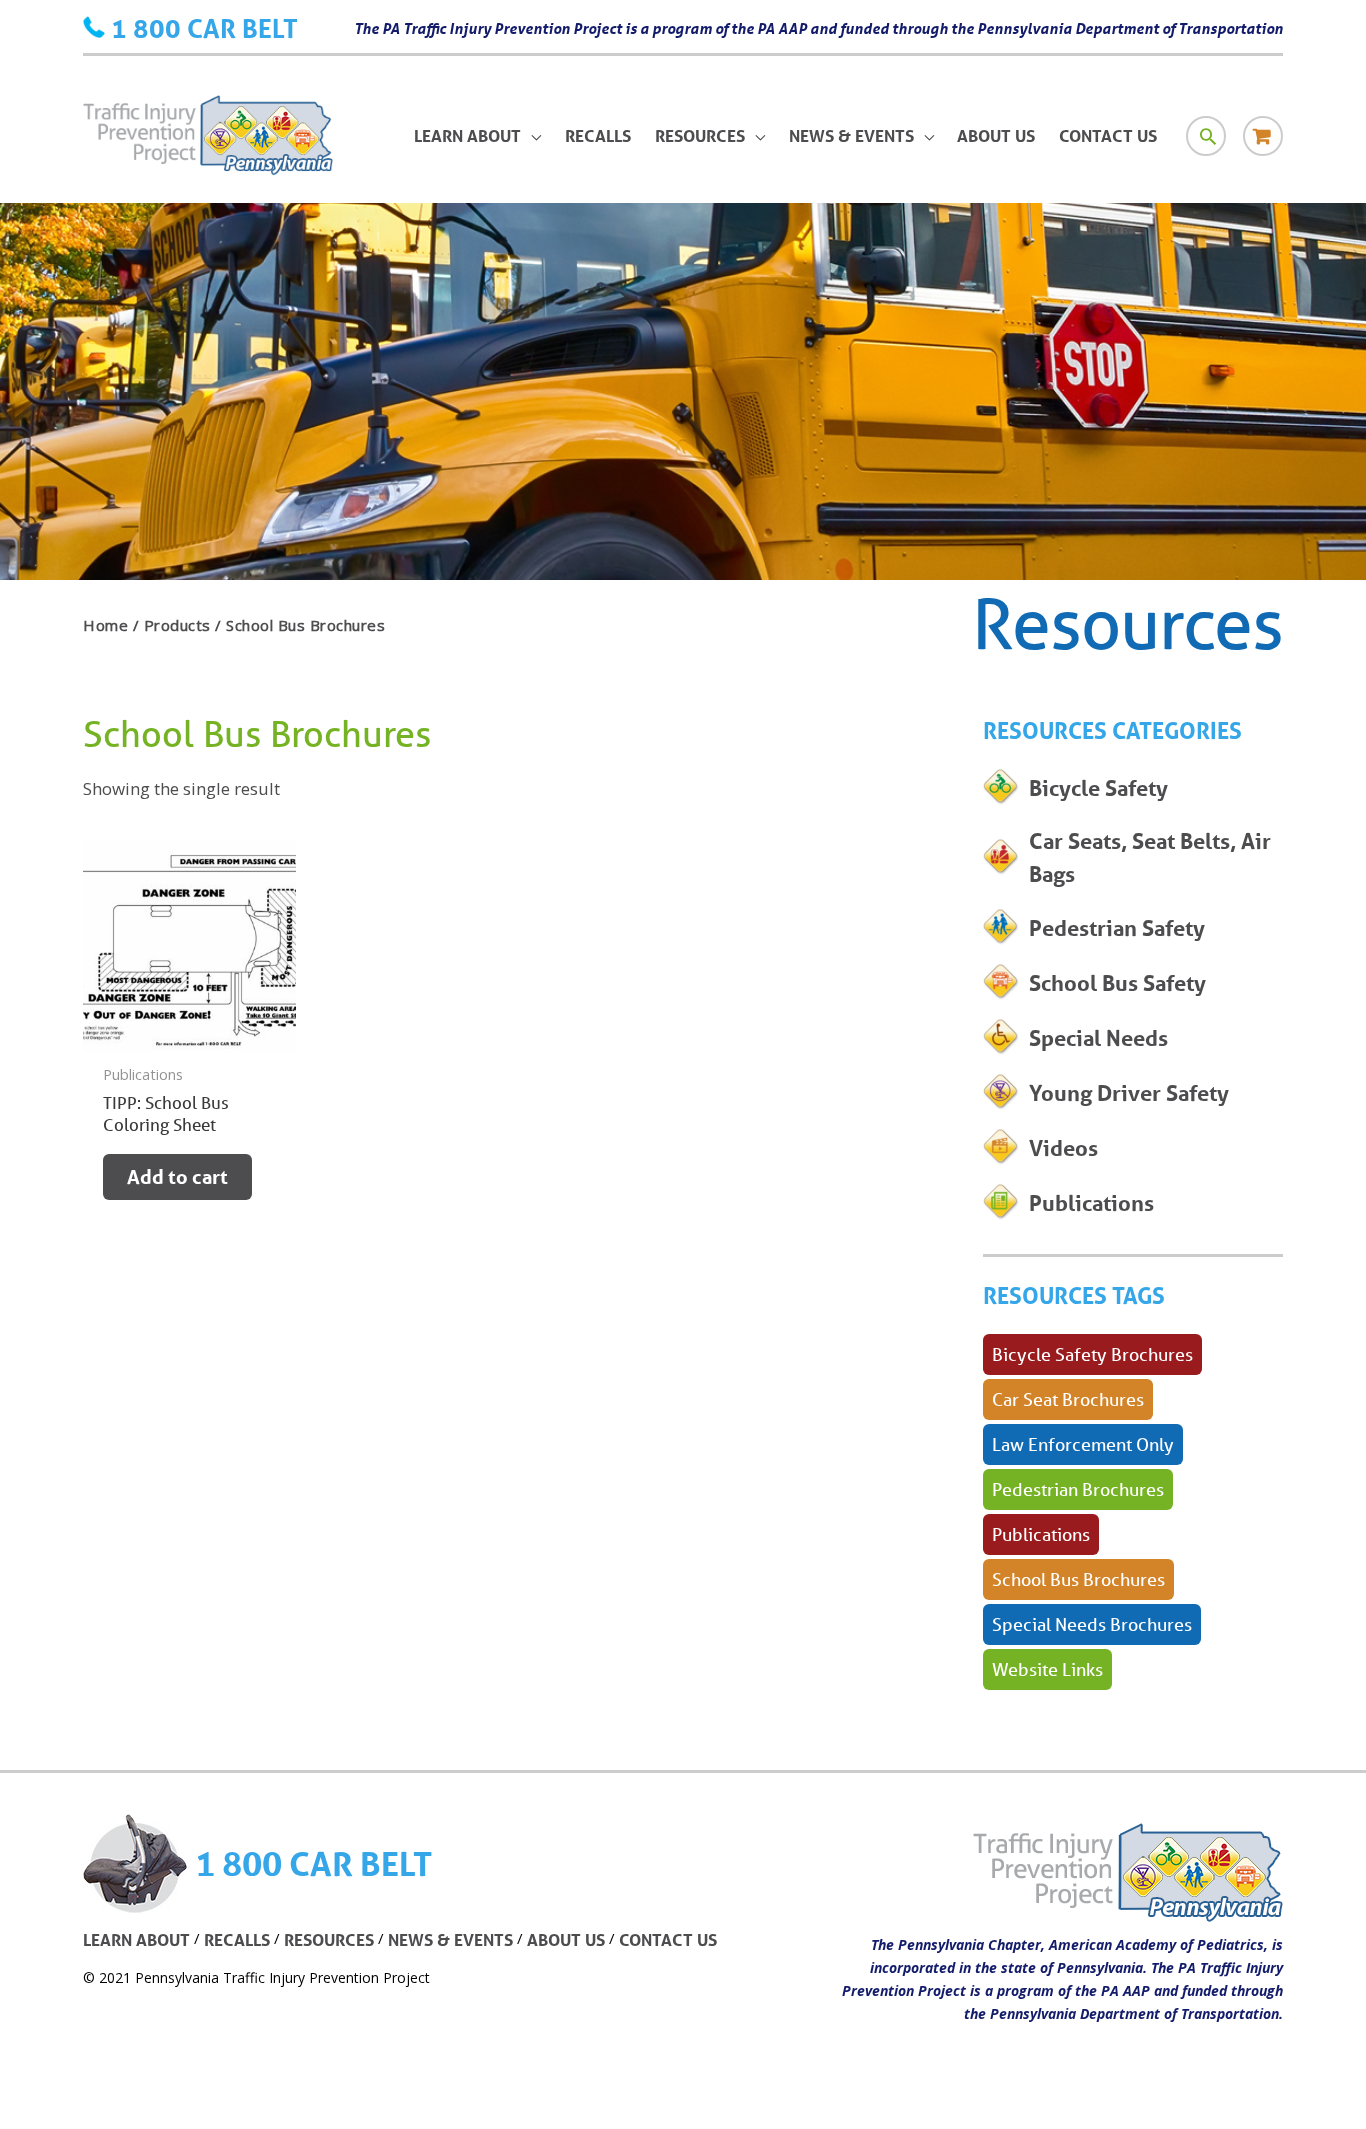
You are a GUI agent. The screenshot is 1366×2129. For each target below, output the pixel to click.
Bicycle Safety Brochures (1092, 1354)
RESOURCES (329, 1939)
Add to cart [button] (177, 1177)
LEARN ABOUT (136, 1939)
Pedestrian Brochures (1078, 1489)
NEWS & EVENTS (450, 1939)
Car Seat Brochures (1068, 1399)
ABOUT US (566, 1939)
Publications (1041, 1534)
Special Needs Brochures (1092, 1624)
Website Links (1047, 1669)
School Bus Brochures (1078, 1579)
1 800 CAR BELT (204, 28)
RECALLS (237, 1939)
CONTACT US (668, 1939)
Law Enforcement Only (1083, 1444)
